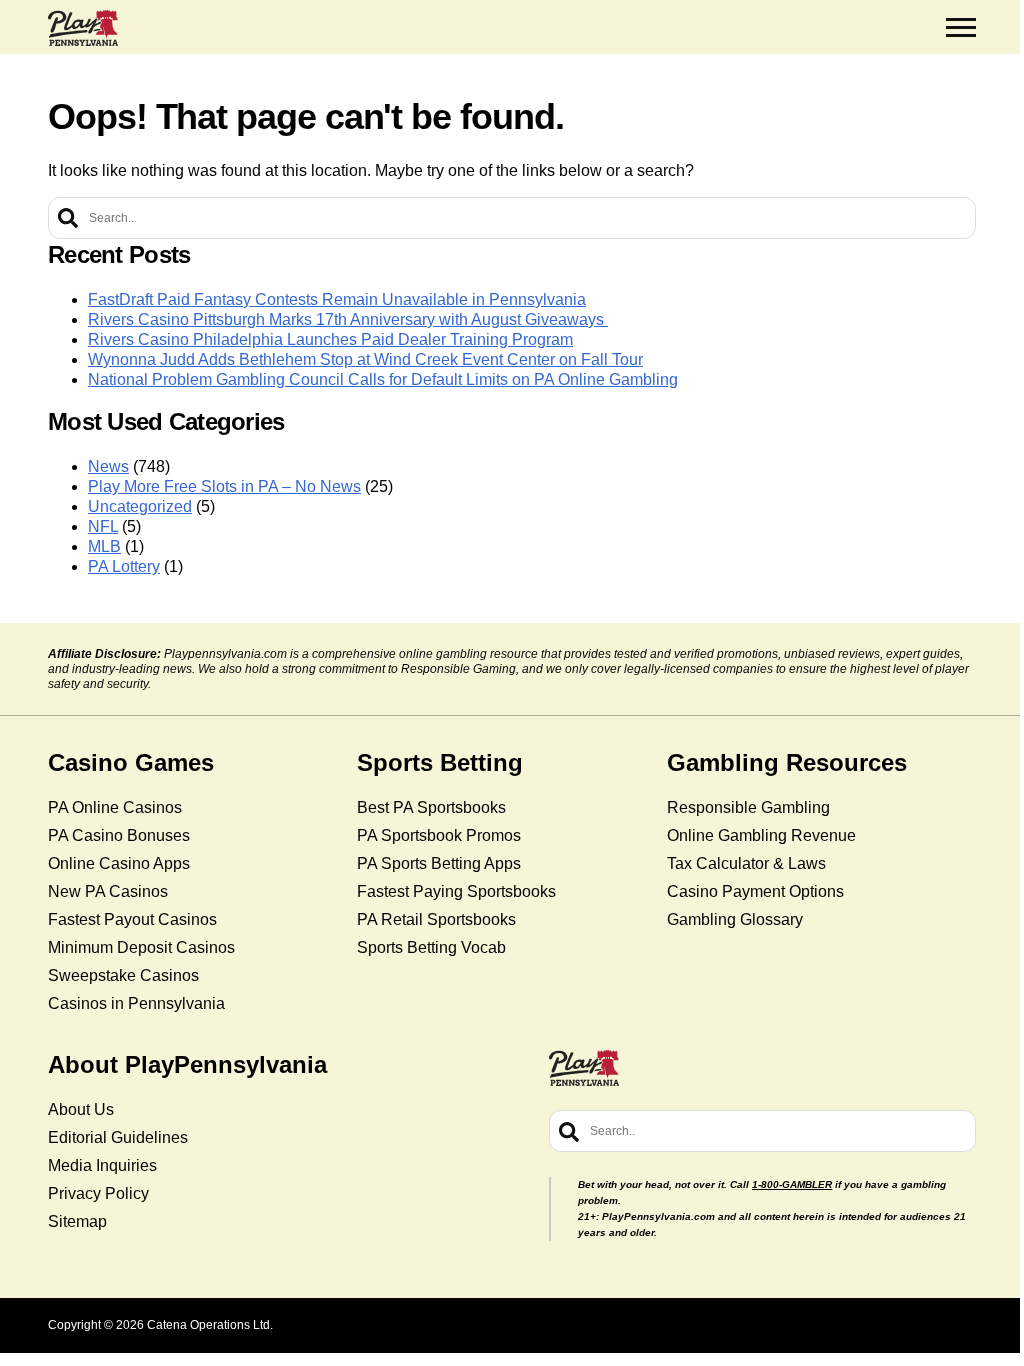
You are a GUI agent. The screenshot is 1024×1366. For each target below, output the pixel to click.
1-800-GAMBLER (792, 1184)
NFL (103, 526)
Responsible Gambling (748, 807)
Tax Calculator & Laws (746, 863)
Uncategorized (140, 506)
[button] (961, 28)
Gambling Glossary (735, 919)
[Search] (68, 218)
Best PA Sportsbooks (431, 807)
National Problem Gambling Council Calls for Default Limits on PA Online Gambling (383, 379)
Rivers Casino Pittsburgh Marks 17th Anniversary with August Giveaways (348, 319)
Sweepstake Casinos (123, 975)
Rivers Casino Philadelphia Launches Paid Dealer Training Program (330, 339)
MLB (104, 546)
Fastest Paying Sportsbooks (456, 891)
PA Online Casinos (115, 807)
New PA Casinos (108, 891)
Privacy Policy (98, 1193)
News (108, 466)
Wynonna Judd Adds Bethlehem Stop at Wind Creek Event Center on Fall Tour (365, 359)
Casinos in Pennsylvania (136, 1003)
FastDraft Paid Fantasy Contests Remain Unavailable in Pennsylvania (337, 299)
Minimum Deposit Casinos (141, 947)
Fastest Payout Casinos (132, 919)
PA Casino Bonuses (119, 835)
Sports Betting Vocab (431, 947)
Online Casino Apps (119, 863)
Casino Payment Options (755, 891)
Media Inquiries (102, 1165)
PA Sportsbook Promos (439, 835)
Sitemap (77, 1221)
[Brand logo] (83, 28)
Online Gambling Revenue (761, 835)
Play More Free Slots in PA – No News (224, 486)
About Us (81, 1109)
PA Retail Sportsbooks (436, 919)
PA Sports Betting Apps (439, 863)
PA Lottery (124, 566)
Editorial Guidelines (118, 1137)
